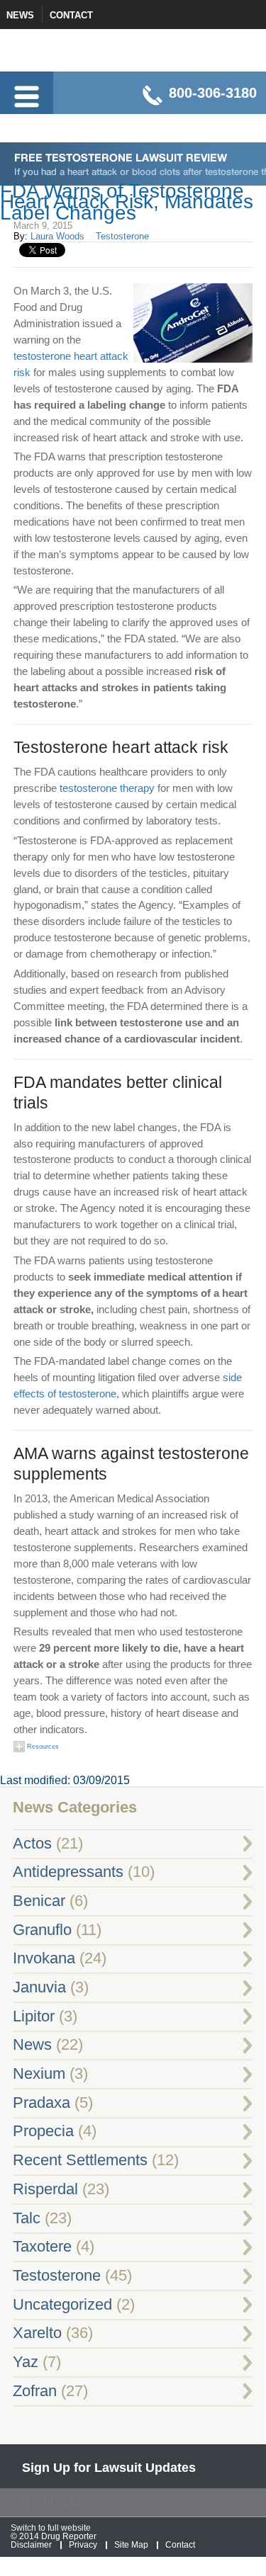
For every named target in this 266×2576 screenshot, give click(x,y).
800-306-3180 (213, 93)
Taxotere (42, 2247)
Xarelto (37, 2333)
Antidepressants (68, 1872)
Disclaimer (31, 2545)
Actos (32, 1844)
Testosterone (122, 236)
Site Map (131, 2545)
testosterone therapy (107, 788)
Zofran (35, 2391)
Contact (71, 15)
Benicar (39, 1901)
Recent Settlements (80, 2160)
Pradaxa (41, 2103)
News (20, 15)
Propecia (43, 2131)
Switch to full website (51, 2528)
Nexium (39, 2074)
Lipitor (34, 2016)
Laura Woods (57, 236)
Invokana (44, 1958)
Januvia (39, 1987)
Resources (42, 1747)
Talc (27, 2218)
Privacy (83, 2545)
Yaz (26, 2362)
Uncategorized (62, 2305)
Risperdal (45, 2189)
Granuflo (42, 1930)
